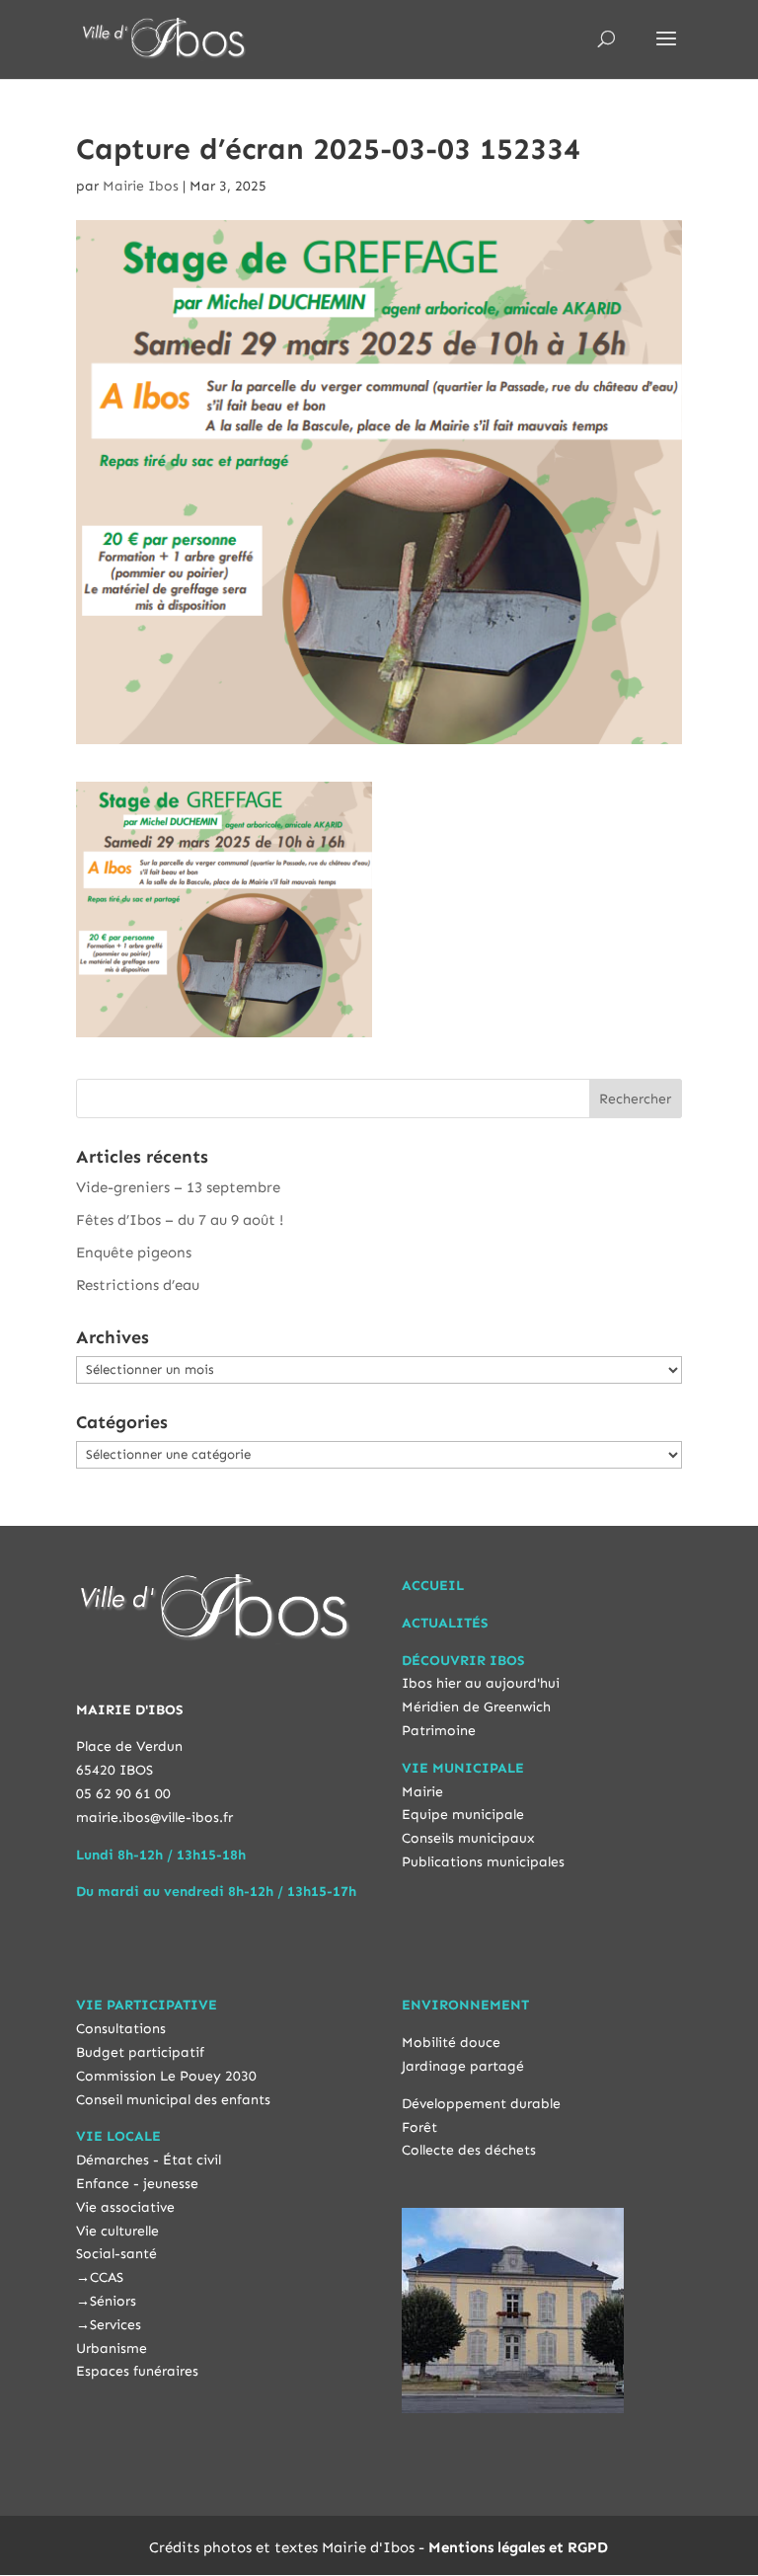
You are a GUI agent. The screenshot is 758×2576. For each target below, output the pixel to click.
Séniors (113, 2301)
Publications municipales (483, 1862)
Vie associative (125, 2207)
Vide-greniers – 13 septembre (178, 1187)
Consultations (121, 2029)
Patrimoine (439, 1731)
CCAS (107, 2277)
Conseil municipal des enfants (173, 2100)
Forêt (419, 2127)
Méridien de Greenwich (476, 1707)
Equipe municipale (463, 1815)
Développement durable (481, 2104)
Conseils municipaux (468, 1838)
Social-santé (116, 2254)
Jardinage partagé (463, 2066)
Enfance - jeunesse (137, 2184)
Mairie (422, 1792)
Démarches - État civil (149, 2160)
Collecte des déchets (469, 2150)
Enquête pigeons (134, 1252)
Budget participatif (140, 2052)
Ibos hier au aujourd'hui (481, 1683)
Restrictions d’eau (138, 1285)
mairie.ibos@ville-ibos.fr (154, 1818)
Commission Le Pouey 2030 (166, 2076)
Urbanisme (112, 2349)
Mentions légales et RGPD (518, 2547)
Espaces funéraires (137, 2371)
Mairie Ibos (141, 186)
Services (115, 2325)
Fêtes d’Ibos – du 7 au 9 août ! (180, 1220)
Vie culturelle (117, 2231)
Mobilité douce (451, 2043)
